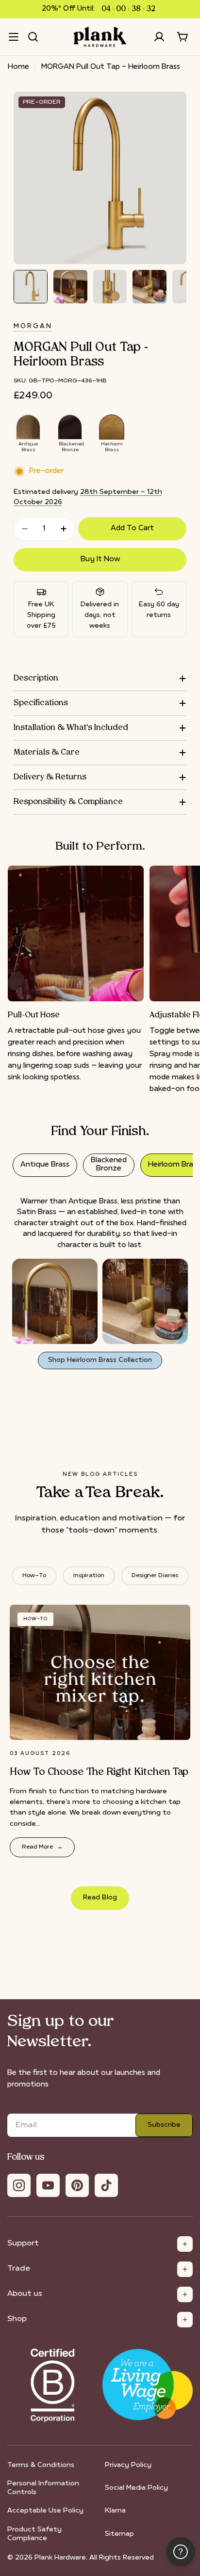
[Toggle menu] (14, 37)
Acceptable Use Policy (45, 2511)
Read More (42, 1847)
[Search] (33, 37)
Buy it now (100, 560)
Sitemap (119, 2534)
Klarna (115, 2511)
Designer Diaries (155, 1576)
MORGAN (33, 326)
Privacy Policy (128, 2465)
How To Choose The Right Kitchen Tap (99, 1772)
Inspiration (89, 1576)
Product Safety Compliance (34, 2534)
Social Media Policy (136, 2488)
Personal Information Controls (43, 2488)
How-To (34, 1576)
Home (18, 67)
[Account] (159, 37)
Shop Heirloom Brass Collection (100, 1360)
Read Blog (100, 1898)
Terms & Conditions (41, 2465)
